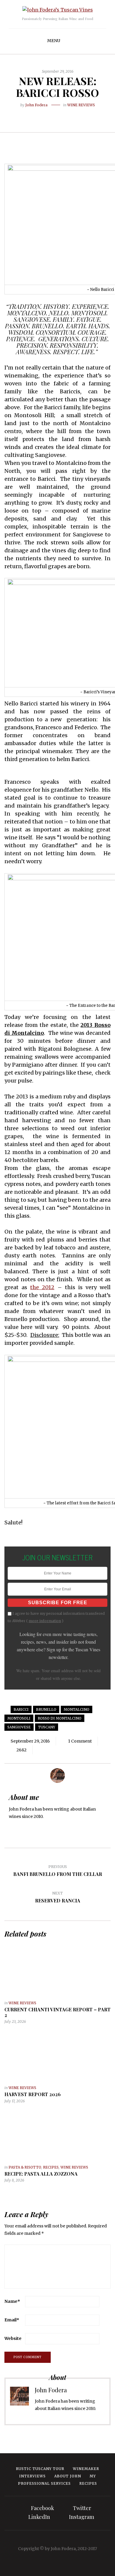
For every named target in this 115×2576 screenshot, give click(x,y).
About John (68, 2476)
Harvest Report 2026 (33, 2094)
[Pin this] (71, 115)
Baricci (21, 1709)
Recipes (51, 2167)
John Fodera (36, 105)
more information (45, 1621)
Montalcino (77, 1709)
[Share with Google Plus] (62, 115)
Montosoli (19, 1718)
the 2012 (42, 1287)
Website (13, 2338)
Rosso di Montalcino (60, 1718)
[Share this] (44, 115)
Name (12, 2301)
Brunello (46, 1709)
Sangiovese (19, 1727)
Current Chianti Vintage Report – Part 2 (57, 2012)
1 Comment (80, 1741)
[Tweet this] (53, 115)
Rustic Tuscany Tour (40, 2469)
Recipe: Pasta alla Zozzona (41, 2174)
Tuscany (47, 1727)
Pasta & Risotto (25, 2167)
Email (12, 2320)
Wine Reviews (81, 105)
